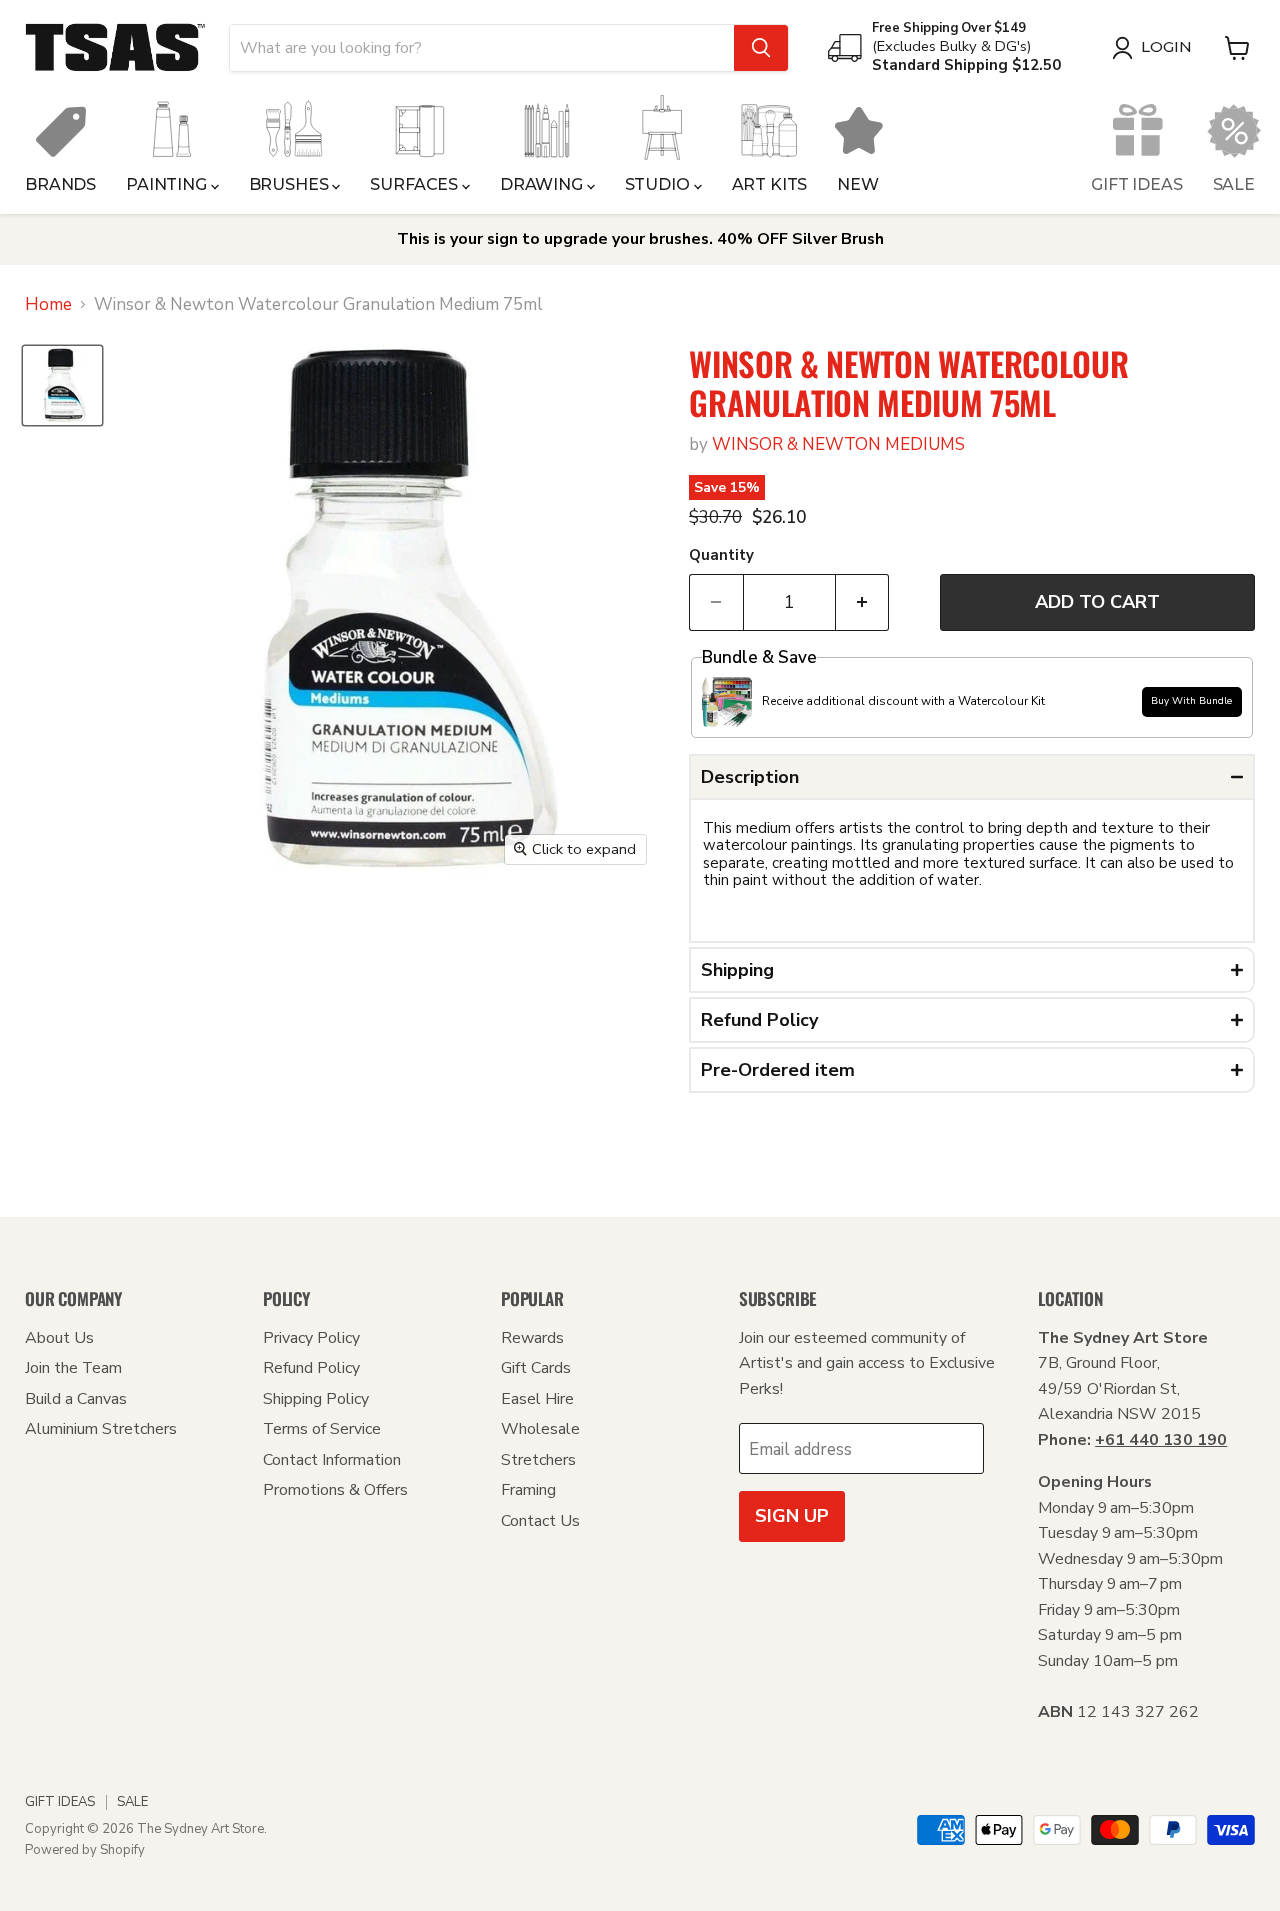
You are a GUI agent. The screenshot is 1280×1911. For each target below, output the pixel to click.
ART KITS (770, 184)
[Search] (761, 48)
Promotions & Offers (335, 1490)
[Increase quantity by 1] (863, 602)
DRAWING (543, 184)
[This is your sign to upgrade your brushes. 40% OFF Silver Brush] (640, 239)
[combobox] (482, 48)
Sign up (792, 1516)
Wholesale (540, 1429)
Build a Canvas (76, 1399)
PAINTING (168, 184)
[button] (972, 777)
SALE (1234, 184)
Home (48, 305)
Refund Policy (311, 1368)
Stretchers (538, 1460)
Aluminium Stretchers (101, 1429)
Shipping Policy (316, 1399)
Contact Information (332, 1460)
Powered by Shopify (85, 1850)
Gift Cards (536, 1368)
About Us (59, 1338)
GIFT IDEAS (1136, 184)
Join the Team (73, 1368)
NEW (858, 184)
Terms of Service (322, 1429)
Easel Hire (537, 1399)
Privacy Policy (311, 1338)
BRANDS (60, 184)
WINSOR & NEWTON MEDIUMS (838, 444)
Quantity (721, 555)
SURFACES (416, 184)
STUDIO (659, 184)
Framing (528, 1490)
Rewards (532, 1338)
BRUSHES (291, 184)
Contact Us (540, 1521)
